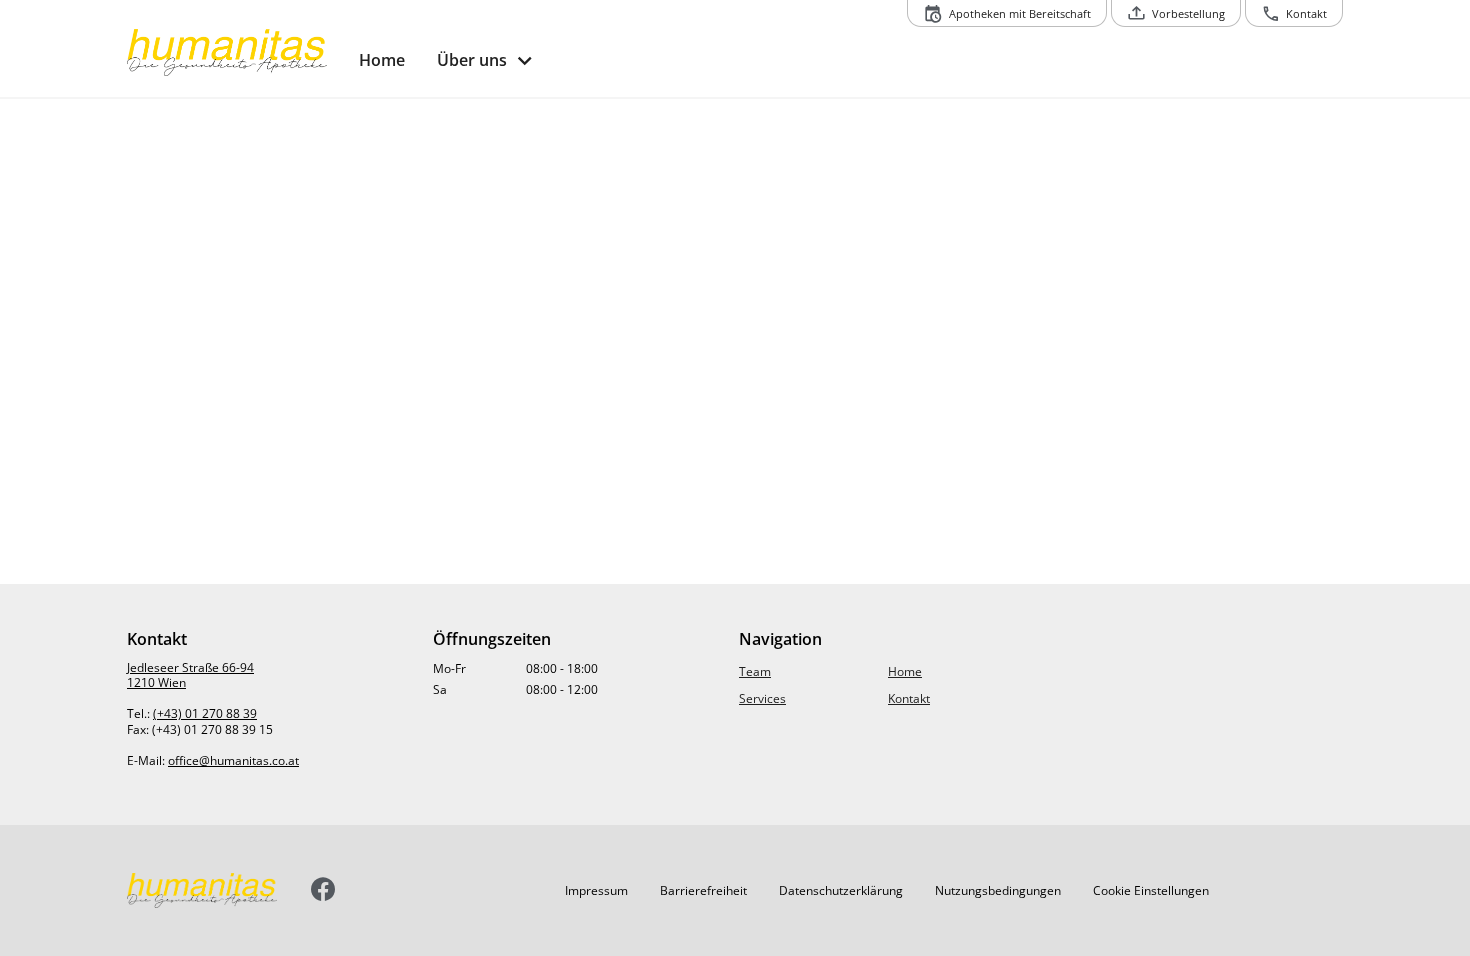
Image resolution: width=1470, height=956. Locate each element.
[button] (596, 890)
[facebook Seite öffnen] (323, 890)
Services (762, 698)
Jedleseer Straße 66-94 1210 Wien (190, 675)
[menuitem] (382, 60)
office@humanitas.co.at (233, 760)
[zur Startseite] (235, 53)
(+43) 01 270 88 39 (205, 713)
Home (905, 671)
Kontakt (909, 698)
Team (755, 671)
